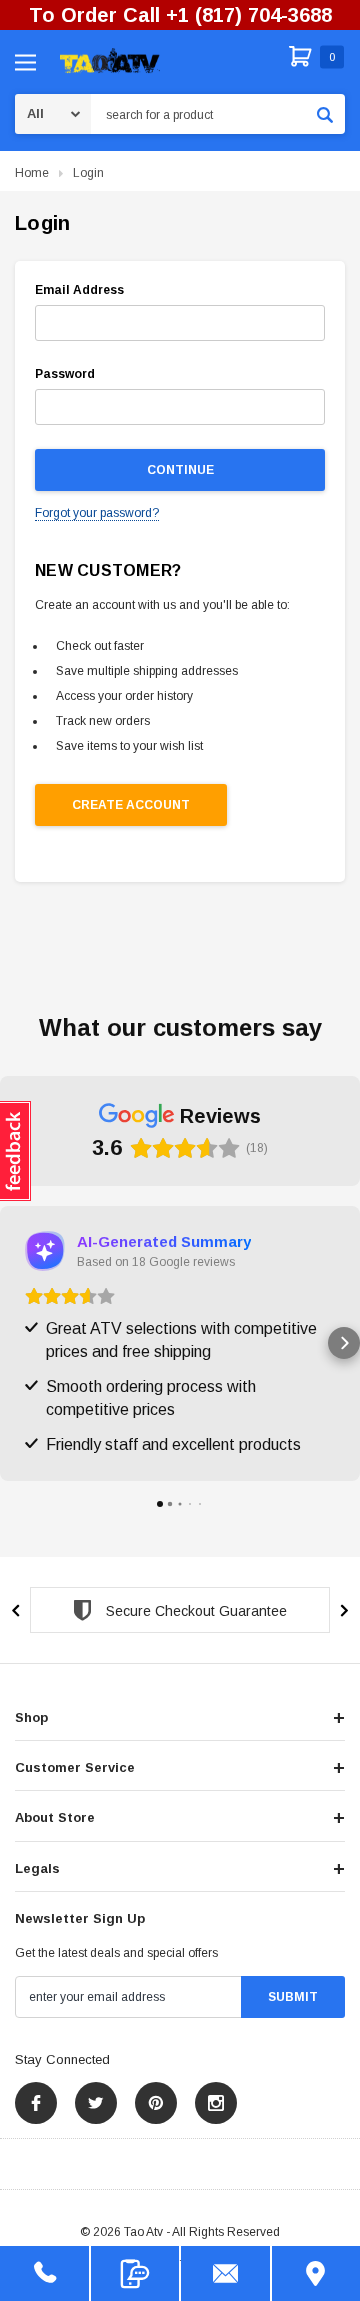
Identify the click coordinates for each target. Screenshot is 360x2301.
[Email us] (225, 2273)
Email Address (79, 290)
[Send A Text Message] (135, 2273)
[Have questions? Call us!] (44, 2273)
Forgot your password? (97, 513)
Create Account (131, 805)
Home (32, 173)
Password (65, 374)
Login (88, 173)
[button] (16, 1343)
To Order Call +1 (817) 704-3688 (180, 15)
